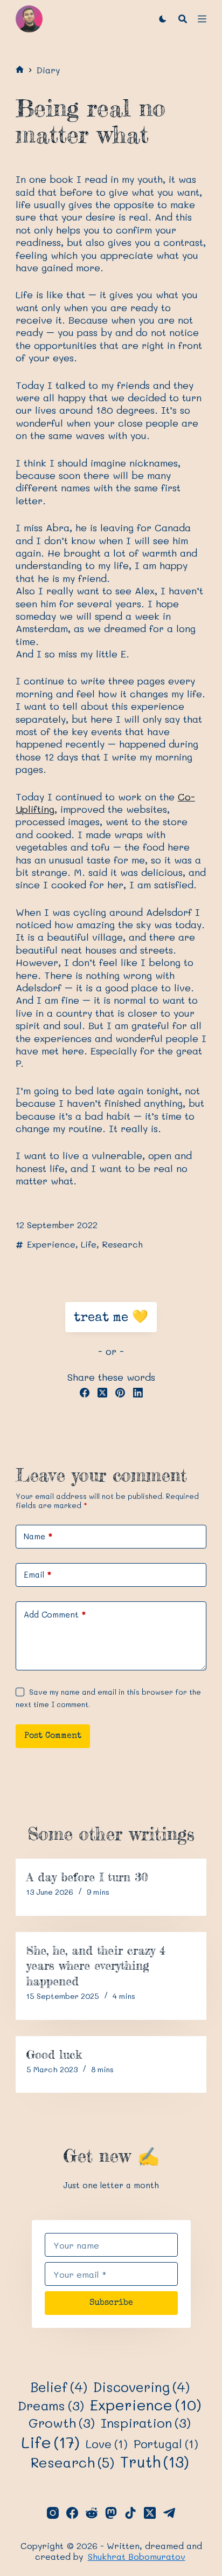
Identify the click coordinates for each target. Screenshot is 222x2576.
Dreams (51, 2406)
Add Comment (55, 1614)
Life (89, 1244)
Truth (155, 2462)
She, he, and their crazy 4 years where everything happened (96, 1965)
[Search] (183, 19)
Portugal (166, 2444)
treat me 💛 (111, 1318)
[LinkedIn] (138, 1393)
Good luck (54, 2054)
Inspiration (146, 2423)
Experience (51, 1244)
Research (122, 1244)
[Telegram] (169, 2513)
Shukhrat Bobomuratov (137, 2556)
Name (38, 1536)
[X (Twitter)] (102, 1393)
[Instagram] (53, 2513)
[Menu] (202, 19)
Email (37, 1574)
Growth (62, 2423)
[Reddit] (92, 2513)
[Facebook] (85, 1393)
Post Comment (53, 1736)
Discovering (141, 2387)
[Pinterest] (120, 1393)
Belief (59, 2387)
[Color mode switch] (163, 19)
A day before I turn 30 (87, 1877)
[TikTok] (130, 2513)
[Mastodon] (111, 2513)
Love (107, 2444)
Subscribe (111, 2303)
